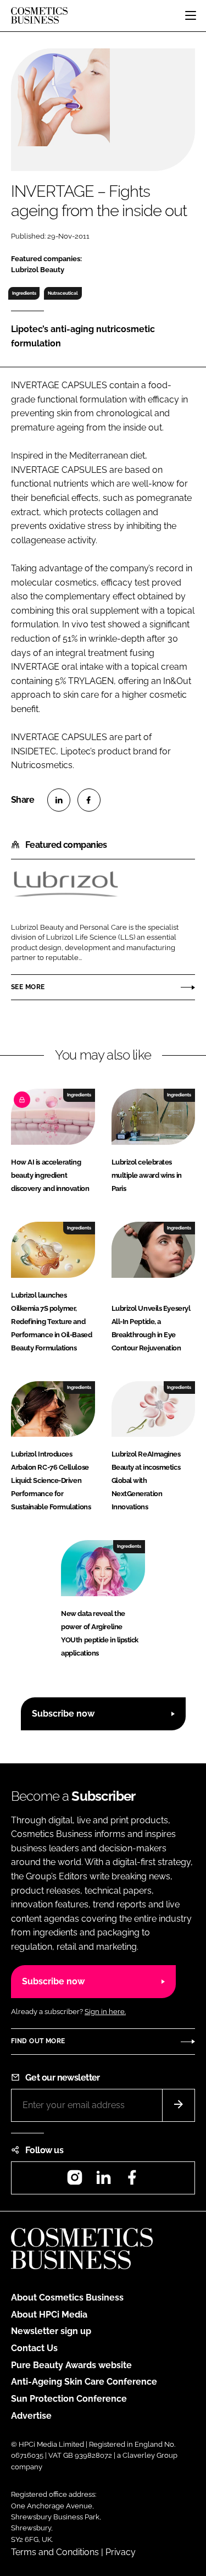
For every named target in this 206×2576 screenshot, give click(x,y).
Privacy (121, 2552)
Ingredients (24, 293)
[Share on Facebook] (89, 800)
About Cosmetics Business (67, 2298)
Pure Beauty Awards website (71, 2365)
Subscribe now (63, 1714)
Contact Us (34, 2348)
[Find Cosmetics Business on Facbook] (132, 2181)
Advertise (31, 2416)
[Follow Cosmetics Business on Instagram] (75, 2181)
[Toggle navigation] (191, 15)
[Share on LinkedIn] (59, 800)
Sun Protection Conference (69, 2399)
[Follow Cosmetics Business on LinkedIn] (103, 2181)
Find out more (38, 2041)
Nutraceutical (63, 293)
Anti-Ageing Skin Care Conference (84, 2382)
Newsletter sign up (51, 2331)
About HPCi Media (49, 2315)
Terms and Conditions (55, 2552)
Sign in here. (105, 2012)
